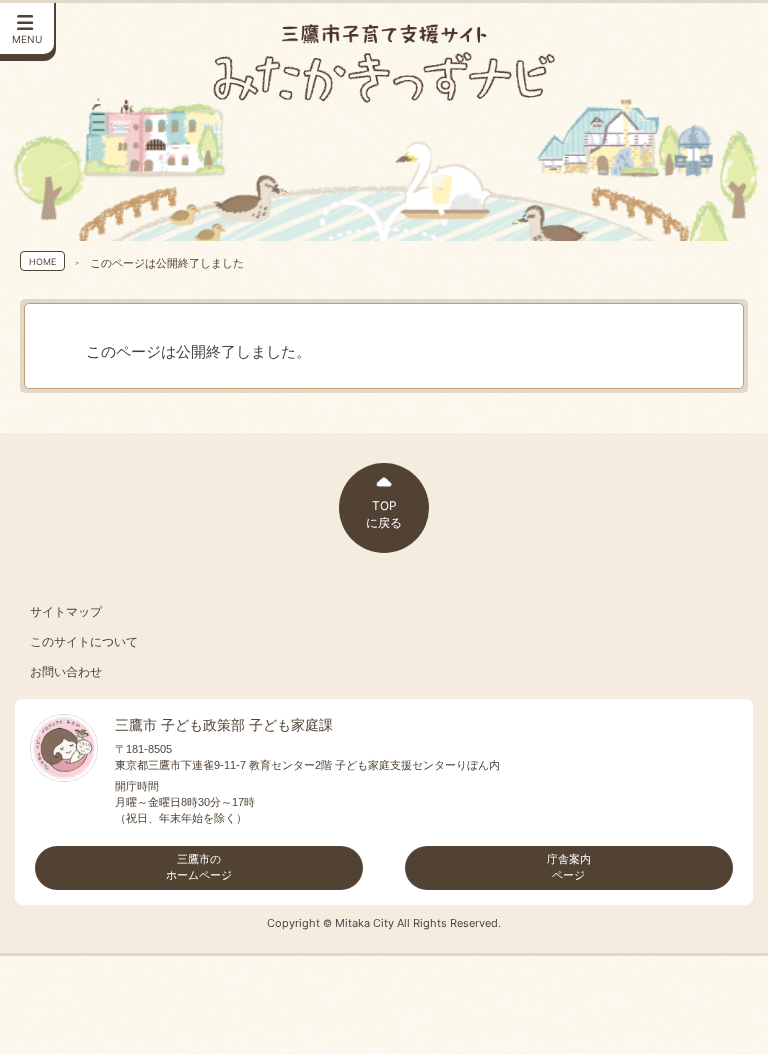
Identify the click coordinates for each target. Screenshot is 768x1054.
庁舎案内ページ (569, 867)
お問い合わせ (66, 672)
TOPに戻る (384, 514)
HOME (42, 261)
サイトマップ (66, 612)
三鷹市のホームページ (199, 867)
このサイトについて (84, 642)
